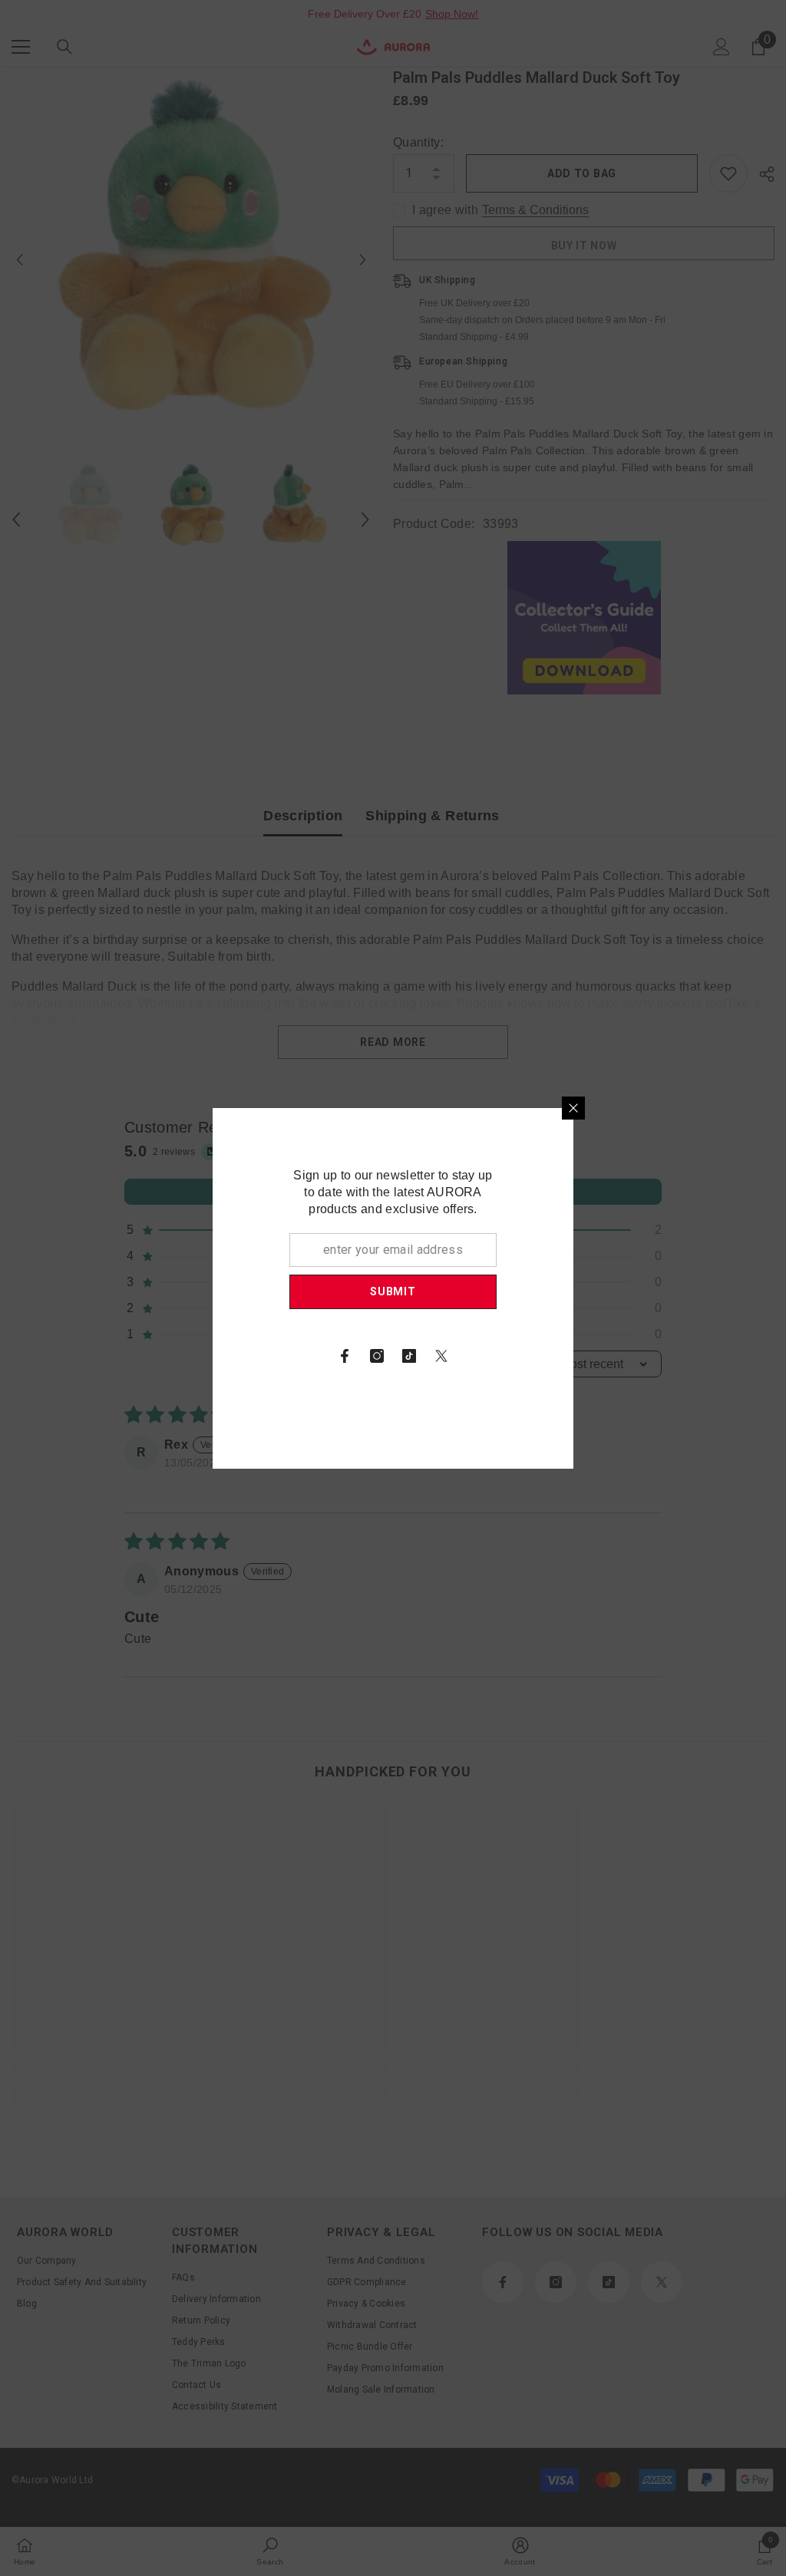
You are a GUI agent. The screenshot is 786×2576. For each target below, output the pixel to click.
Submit (573, 1291)
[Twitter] (622, 1356)
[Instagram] (557, 1356)
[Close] (754, 1108)
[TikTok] (589, 1356)
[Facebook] (525, 1356)
